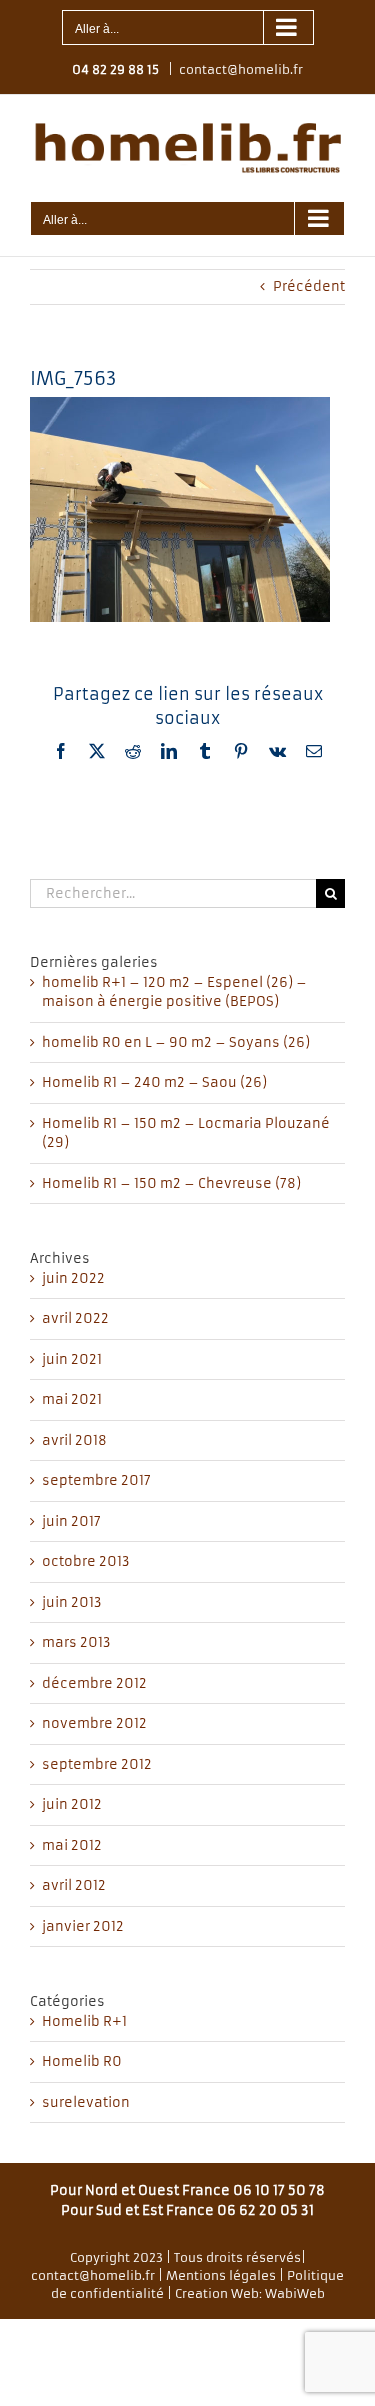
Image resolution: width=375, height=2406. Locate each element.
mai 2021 (72, 1399)
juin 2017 (71, 1521)
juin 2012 (72, 1804)
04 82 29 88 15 (115, 69)
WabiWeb (295, 2293)
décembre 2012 (94, 1683)
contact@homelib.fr (241, 69)
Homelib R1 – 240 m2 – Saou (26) (154, 1082)
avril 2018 (74, 1440)
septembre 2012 (97, 1764)
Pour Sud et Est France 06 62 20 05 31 (187, 2210)
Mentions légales (221, 2275)
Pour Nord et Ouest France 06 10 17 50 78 (187, 2190)
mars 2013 (76, 1642)
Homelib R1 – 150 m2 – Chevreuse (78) (171, 1183)
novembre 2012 (94, 1723)
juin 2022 (73, 1278)
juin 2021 (72, 1359)
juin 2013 (72, 1602)
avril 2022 (75, 1318)
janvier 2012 (83, 1926)
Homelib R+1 (84, 2021)
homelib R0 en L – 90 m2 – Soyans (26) (176, 1042)
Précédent (309, 286)
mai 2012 (72, 1845)
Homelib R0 (82, 2061)
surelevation (86, 2102)
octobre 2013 (86, 1561)
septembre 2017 (96, 1480)
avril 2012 (74, 1885)
